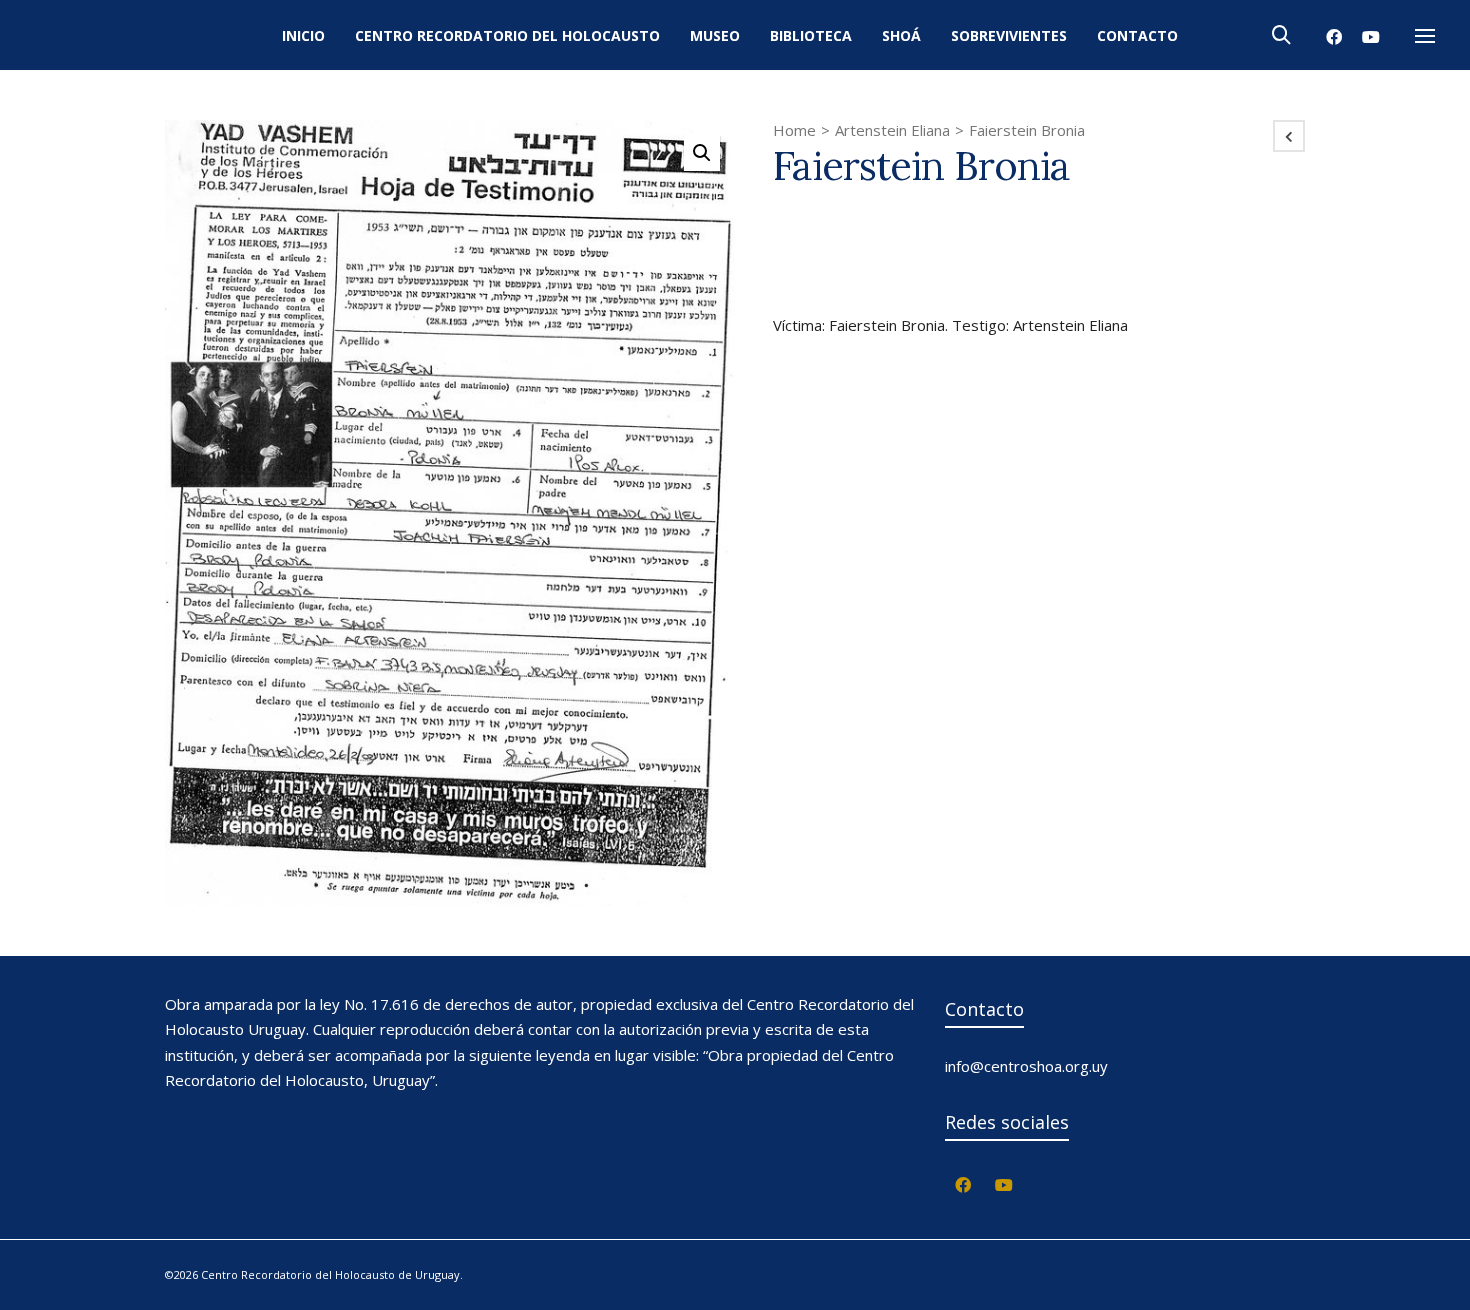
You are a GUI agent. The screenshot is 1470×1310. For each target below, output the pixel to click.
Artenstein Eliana (892, 130)
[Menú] (1425, 37)
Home (794, 130)
